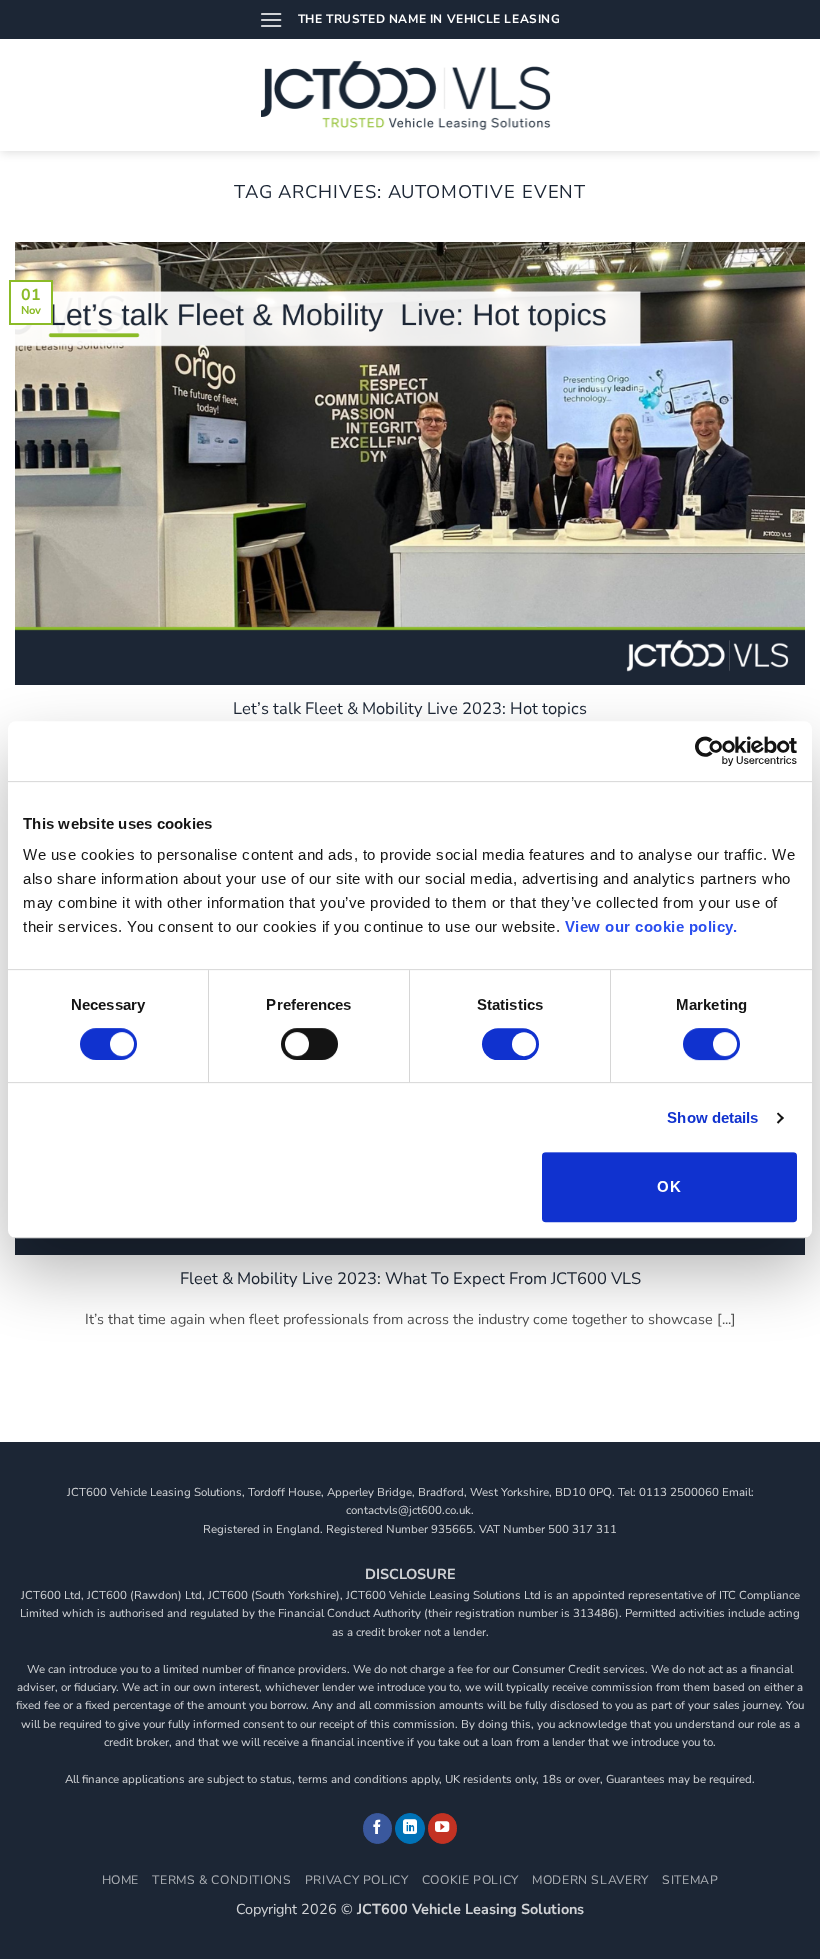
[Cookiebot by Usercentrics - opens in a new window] (709, 751)
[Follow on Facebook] (378, 1828)
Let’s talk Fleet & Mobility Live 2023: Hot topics (410, 709)
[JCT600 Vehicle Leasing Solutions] (410, 95)
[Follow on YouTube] (443, 1828)
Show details (712, 1117)
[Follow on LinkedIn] (410, 1828)
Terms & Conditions (221, 1880)
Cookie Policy (470, 1880)
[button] (271, 19)
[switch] (309, 1044)
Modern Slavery (590, 1880)
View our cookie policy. (651, 926)
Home (120, 1880)
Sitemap (690, 1880)
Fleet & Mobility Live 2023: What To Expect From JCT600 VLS (410, 1279)
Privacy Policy (357, 1880)
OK (669, 1186)
